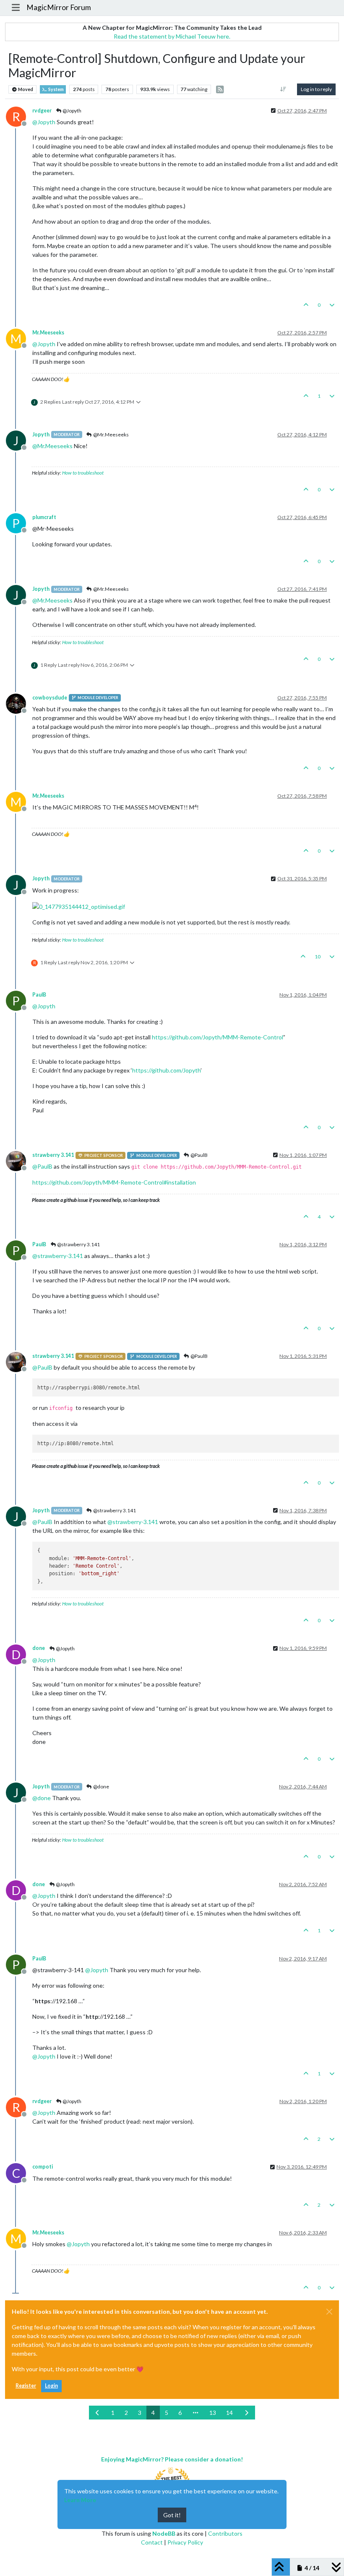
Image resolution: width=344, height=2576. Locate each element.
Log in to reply (316, 89)
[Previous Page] (98, 2413)
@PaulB (199, 1155)
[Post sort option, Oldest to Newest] (283, 89)
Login (51, 2386)
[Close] (329, 2312)
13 (213, 2413)
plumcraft (44, 517)
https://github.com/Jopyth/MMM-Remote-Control (218, 1037)
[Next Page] (247, 2413)
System (56, 89)
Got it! (172, 2515)
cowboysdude (50, 698)
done (39, 1648)
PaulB (39, 995)
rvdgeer (42, 111)
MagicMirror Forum (59, 7)
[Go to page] (195, 2413)
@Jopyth (72, 111)
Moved (25, 89)
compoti (43, 2167)
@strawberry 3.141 (78, 1244)
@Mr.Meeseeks (111, 435)
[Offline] (19, 703)
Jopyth (41, 435)
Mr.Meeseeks (48, 333)
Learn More (80, 2500)
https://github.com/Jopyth (166, 1070)
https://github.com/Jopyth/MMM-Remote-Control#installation (114, 1182)
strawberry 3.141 (53, 1155)
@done (101, 1786)
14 (229, 2413)
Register (26, 2386)
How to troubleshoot (83, 473)
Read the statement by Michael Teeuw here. (172, 36)
